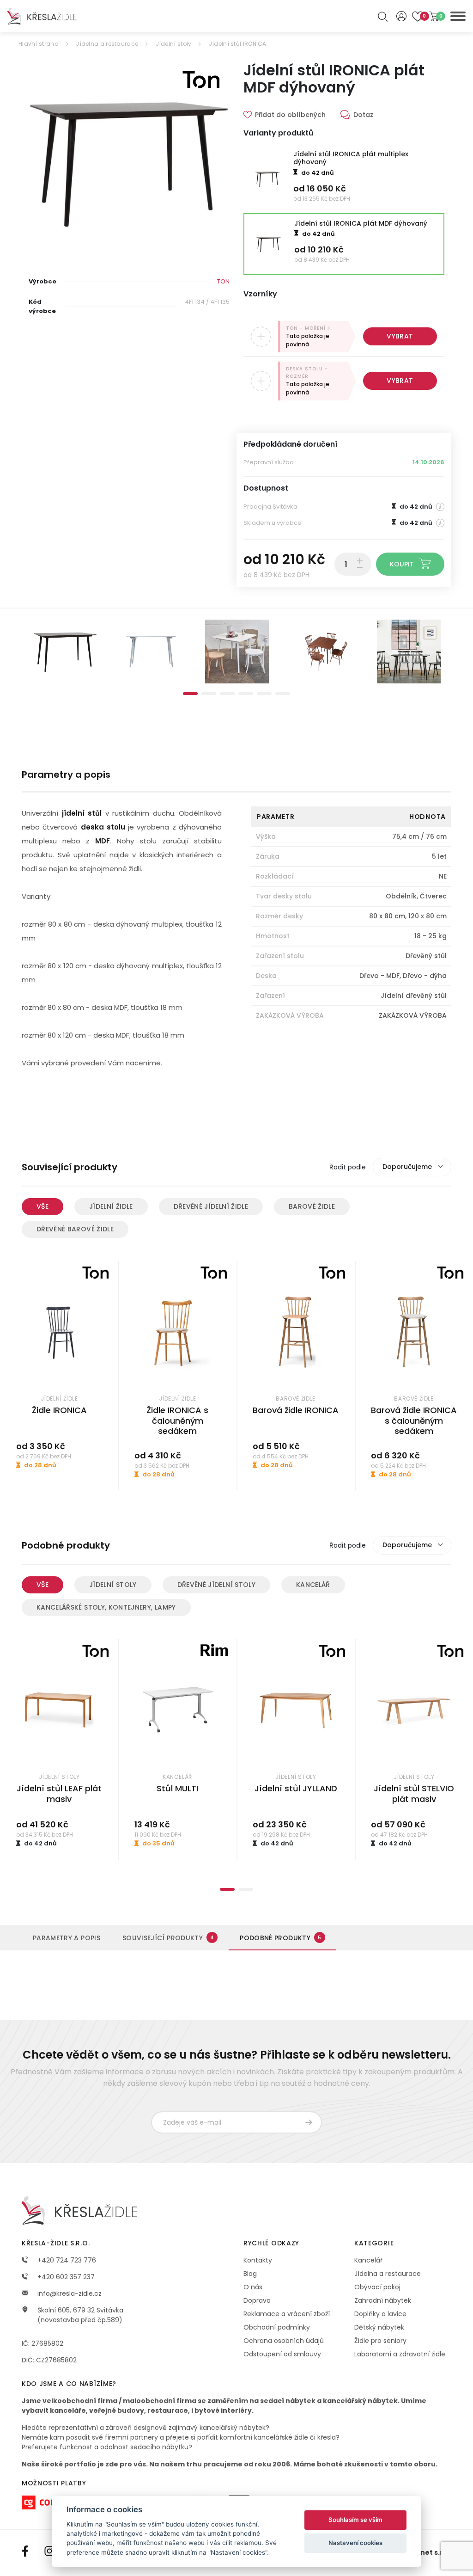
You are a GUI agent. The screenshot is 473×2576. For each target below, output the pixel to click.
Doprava (257, 2300)
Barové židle (312, 1206)
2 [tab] (209, 694)
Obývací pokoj (377, 2287)
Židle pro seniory (380, 2341)
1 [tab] (190, 694)
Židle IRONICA (59, 1410)
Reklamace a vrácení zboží (287, 2314)
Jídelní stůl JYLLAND (296, 1788)
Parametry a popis (67, 1938)
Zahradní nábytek (383, 2300)
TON (223, 281)
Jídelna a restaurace (107, 44)
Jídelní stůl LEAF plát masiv (59, 1794)
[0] (434, 16)
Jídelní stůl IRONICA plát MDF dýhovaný (361, 223)
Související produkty (168, 1938)
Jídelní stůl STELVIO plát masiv (414, 1794)
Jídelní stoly (174, 44)
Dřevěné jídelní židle (211, 1206)
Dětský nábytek (379, 2327)
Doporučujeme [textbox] (407, 1167)
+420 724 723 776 (66, 2260)
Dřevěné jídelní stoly (216, 1585)
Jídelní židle (111, 1206)
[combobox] (412, 1167)
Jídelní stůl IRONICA (238, 44)
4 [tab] (246, 694)
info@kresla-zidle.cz (69, 2293)
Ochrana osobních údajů (284, 2341)
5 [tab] (264, 694)
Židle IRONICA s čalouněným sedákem (177, 1420)
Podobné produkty (280, 1938)
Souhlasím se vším (355, 2520)
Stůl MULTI (177, 1788)
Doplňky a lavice (380, 2314)
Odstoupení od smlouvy (282, 2354)
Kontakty (258, 2260)
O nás (253, 2287)
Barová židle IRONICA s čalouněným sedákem (414, 1420)
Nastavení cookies (355, 2543)
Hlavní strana (39, 44)
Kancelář (313, 1585)
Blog (250, 2274)
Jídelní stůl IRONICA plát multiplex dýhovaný (351, 158)
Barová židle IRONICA (296, 1410)
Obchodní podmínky (277, 2327)
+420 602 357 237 (65, 2277)
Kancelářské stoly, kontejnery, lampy (106, 1607)
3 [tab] (227, 694)
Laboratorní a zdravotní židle (400, 2354)
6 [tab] (283, 694)
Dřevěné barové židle (75, 1229)
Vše (42, 1206)
